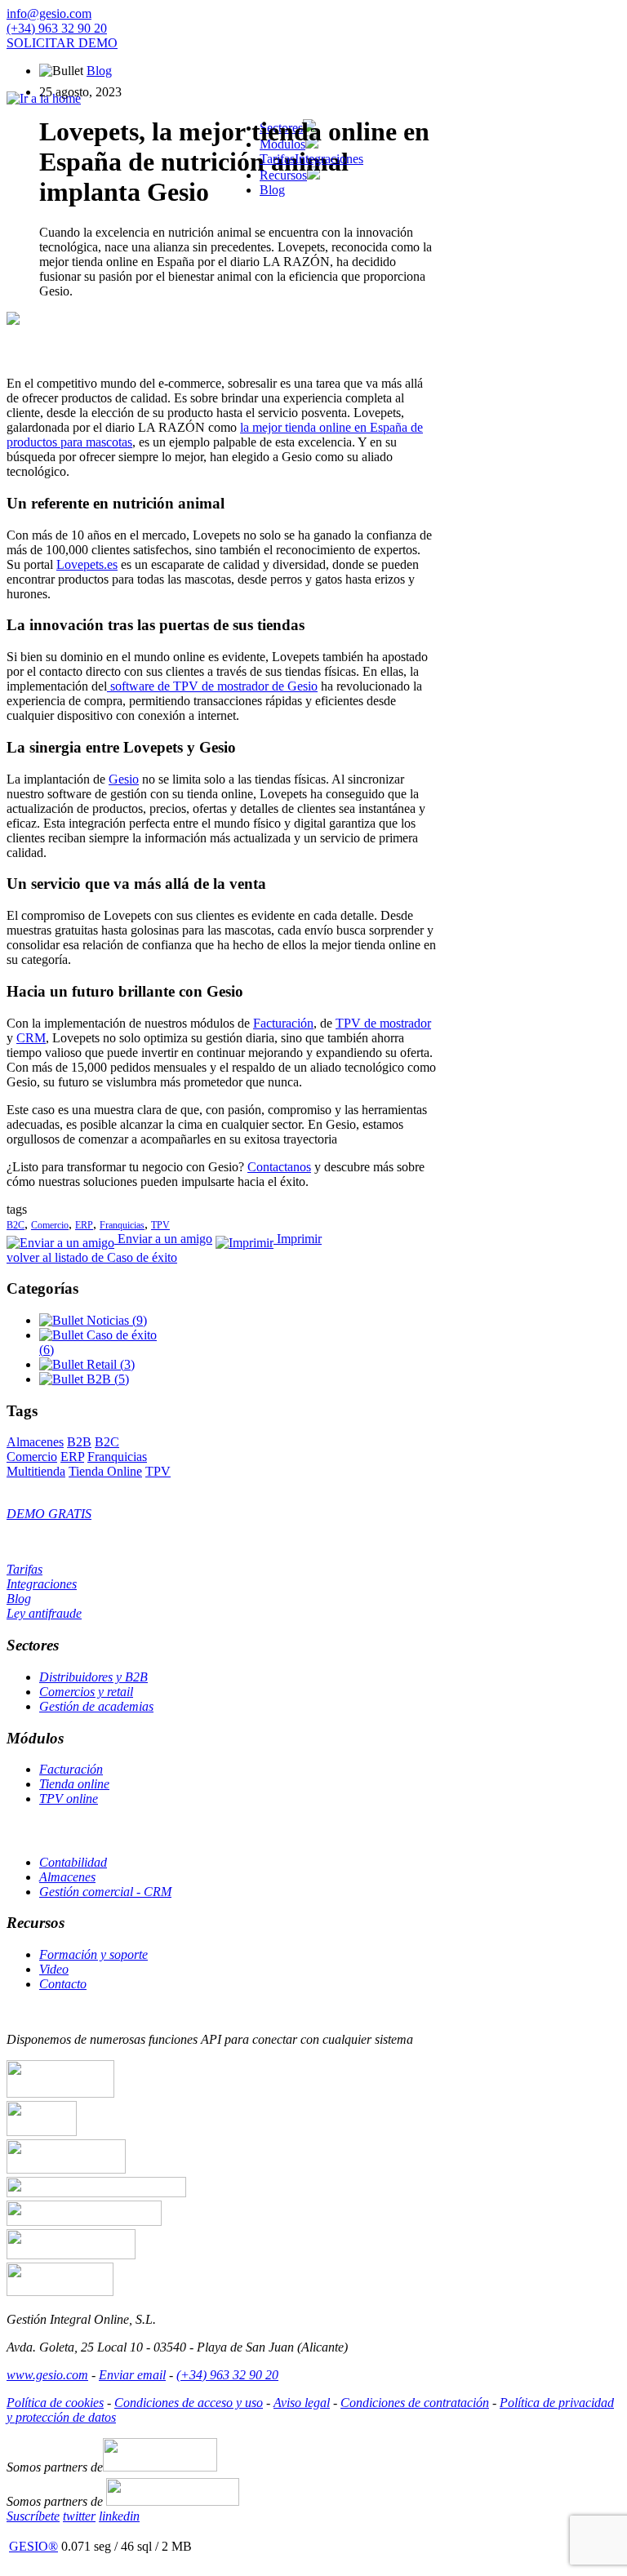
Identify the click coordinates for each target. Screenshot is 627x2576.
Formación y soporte (93, 1954)
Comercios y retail (86, 1692)
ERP (84, 1225)
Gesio (124, 779)
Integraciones (329, 159)
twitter (79, 2516)
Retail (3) (109, 1364)
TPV (160, 1225)
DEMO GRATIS (49, 1514)
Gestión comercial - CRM (105, 1892)
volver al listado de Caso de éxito (92, 1257)
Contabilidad (73, 1862)
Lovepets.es (87, 564)
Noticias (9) (115, 1320)
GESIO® (33, 2546)
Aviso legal (302, 2403)
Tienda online (74, 1784)
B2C (16, 1225)
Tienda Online (105, 1471)
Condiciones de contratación (415, 2403)
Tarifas (277, 159)
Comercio (50, 1225)
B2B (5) (106, 1379)
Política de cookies (55, 2403)
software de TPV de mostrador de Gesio (212, 686)
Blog (99, 71)
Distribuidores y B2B (93, 1677)
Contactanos (279, 1167)
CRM (31, 1038)
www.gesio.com (47, 2375)
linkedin (119, 2516)
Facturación (283, 1023)
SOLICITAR (62, 43)
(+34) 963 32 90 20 (57, 28)
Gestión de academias (96, 1706)
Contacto (63, 1984)
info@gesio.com (49, 13)
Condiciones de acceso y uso (189, 2403)
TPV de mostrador (383, 1023)
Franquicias (122, 1225)
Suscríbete (33, 2516)
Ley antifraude (44, 1613)
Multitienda (36, 1471)
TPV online (69, 1799)
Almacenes (35, 1442)
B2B (79, 1442)
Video (54, 1969)
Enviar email (132, 2375)
